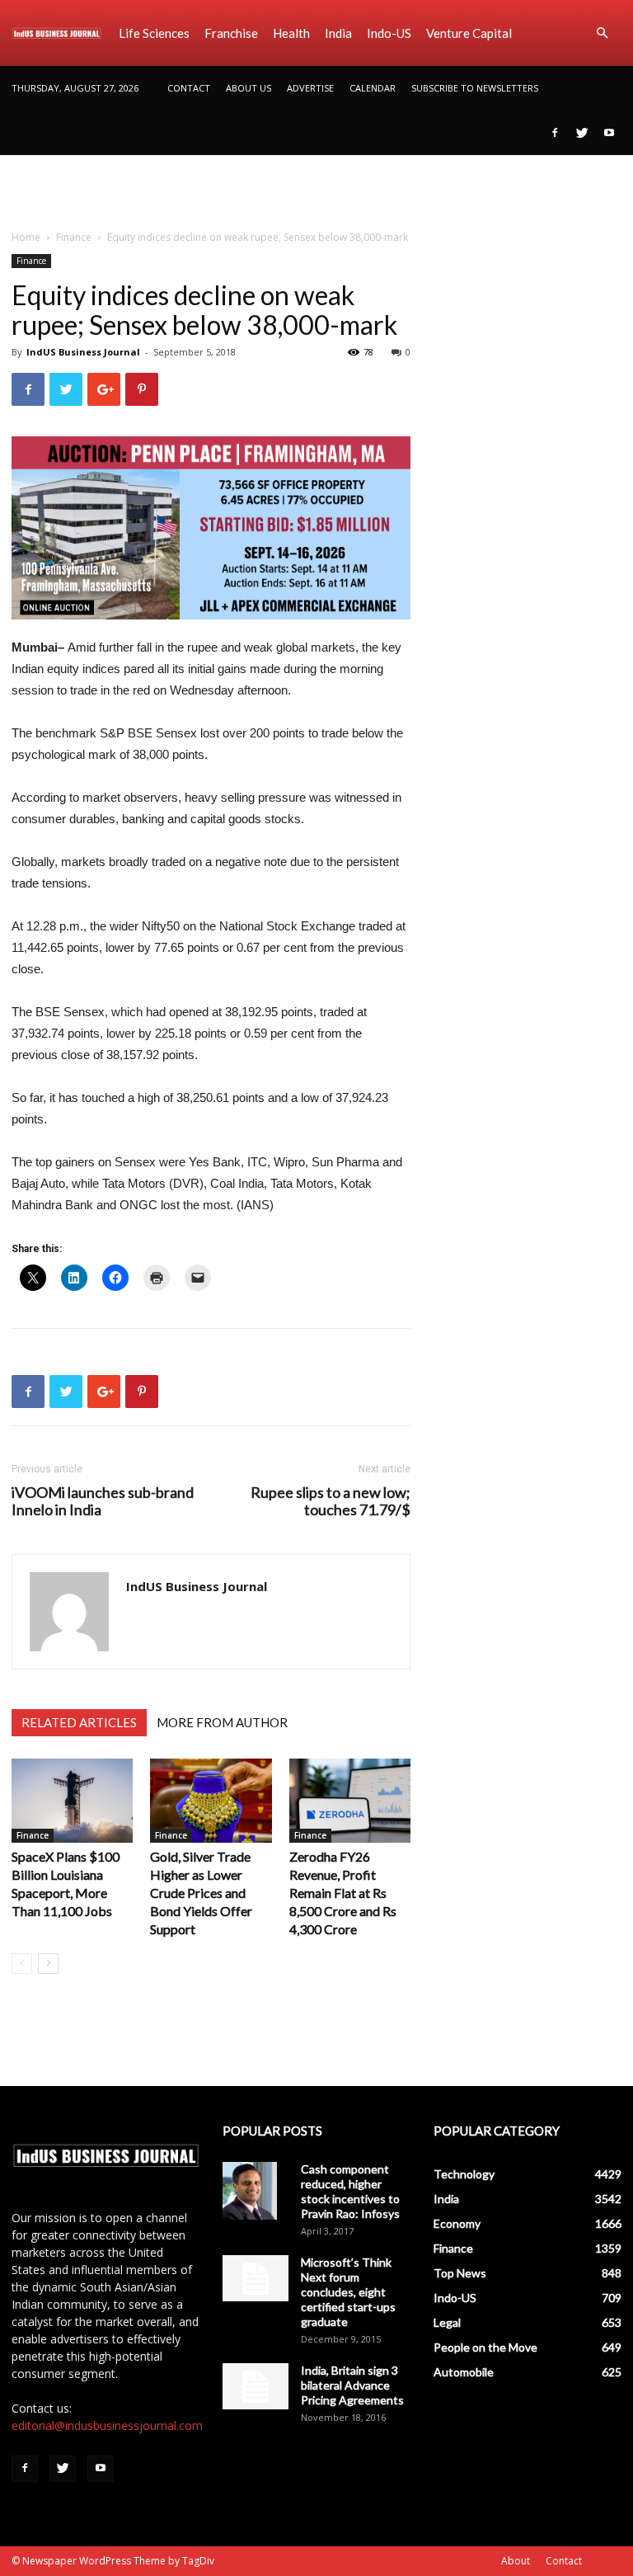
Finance (74, 237)
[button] (602, 33)
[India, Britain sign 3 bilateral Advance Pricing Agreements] (256, 2386)
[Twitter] (582, 133)
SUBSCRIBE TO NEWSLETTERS (475, 88)
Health (291, 33)
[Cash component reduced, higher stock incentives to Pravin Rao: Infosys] (256, 2191)
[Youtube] (609, 133)
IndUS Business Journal (83, 352)
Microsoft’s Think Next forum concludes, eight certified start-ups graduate (348, 2292)
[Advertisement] (316, 191)
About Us (249, 88)
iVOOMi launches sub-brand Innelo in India (103, 1501)
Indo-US (389, 33)
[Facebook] (555, 133)
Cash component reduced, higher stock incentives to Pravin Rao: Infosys (350, 2191)
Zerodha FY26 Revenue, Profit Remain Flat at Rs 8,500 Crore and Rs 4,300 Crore (343, 1893)
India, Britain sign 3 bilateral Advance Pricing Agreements (352, 2385)
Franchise (231, 33)
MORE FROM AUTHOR (222, 1722)
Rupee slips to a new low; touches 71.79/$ (331, 1501)
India (338, 33)
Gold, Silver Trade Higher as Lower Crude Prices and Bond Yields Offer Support (201, 1893)
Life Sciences (154, 33)
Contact (189, 88)
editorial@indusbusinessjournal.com (107, 2425)
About (516, 2561)
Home (26, 237)
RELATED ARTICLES (79, 1722)
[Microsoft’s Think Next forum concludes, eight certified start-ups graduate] (256, 2278)
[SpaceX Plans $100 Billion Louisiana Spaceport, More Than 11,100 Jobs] (72, 1800)
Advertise (310, 88)
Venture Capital (469, 33)
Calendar (373, 88)
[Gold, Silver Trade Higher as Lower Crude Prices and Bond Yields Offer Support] (211, 1800)
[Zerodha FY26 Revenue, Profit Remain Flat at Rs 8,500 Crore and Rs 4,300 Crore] (350, 1800)
